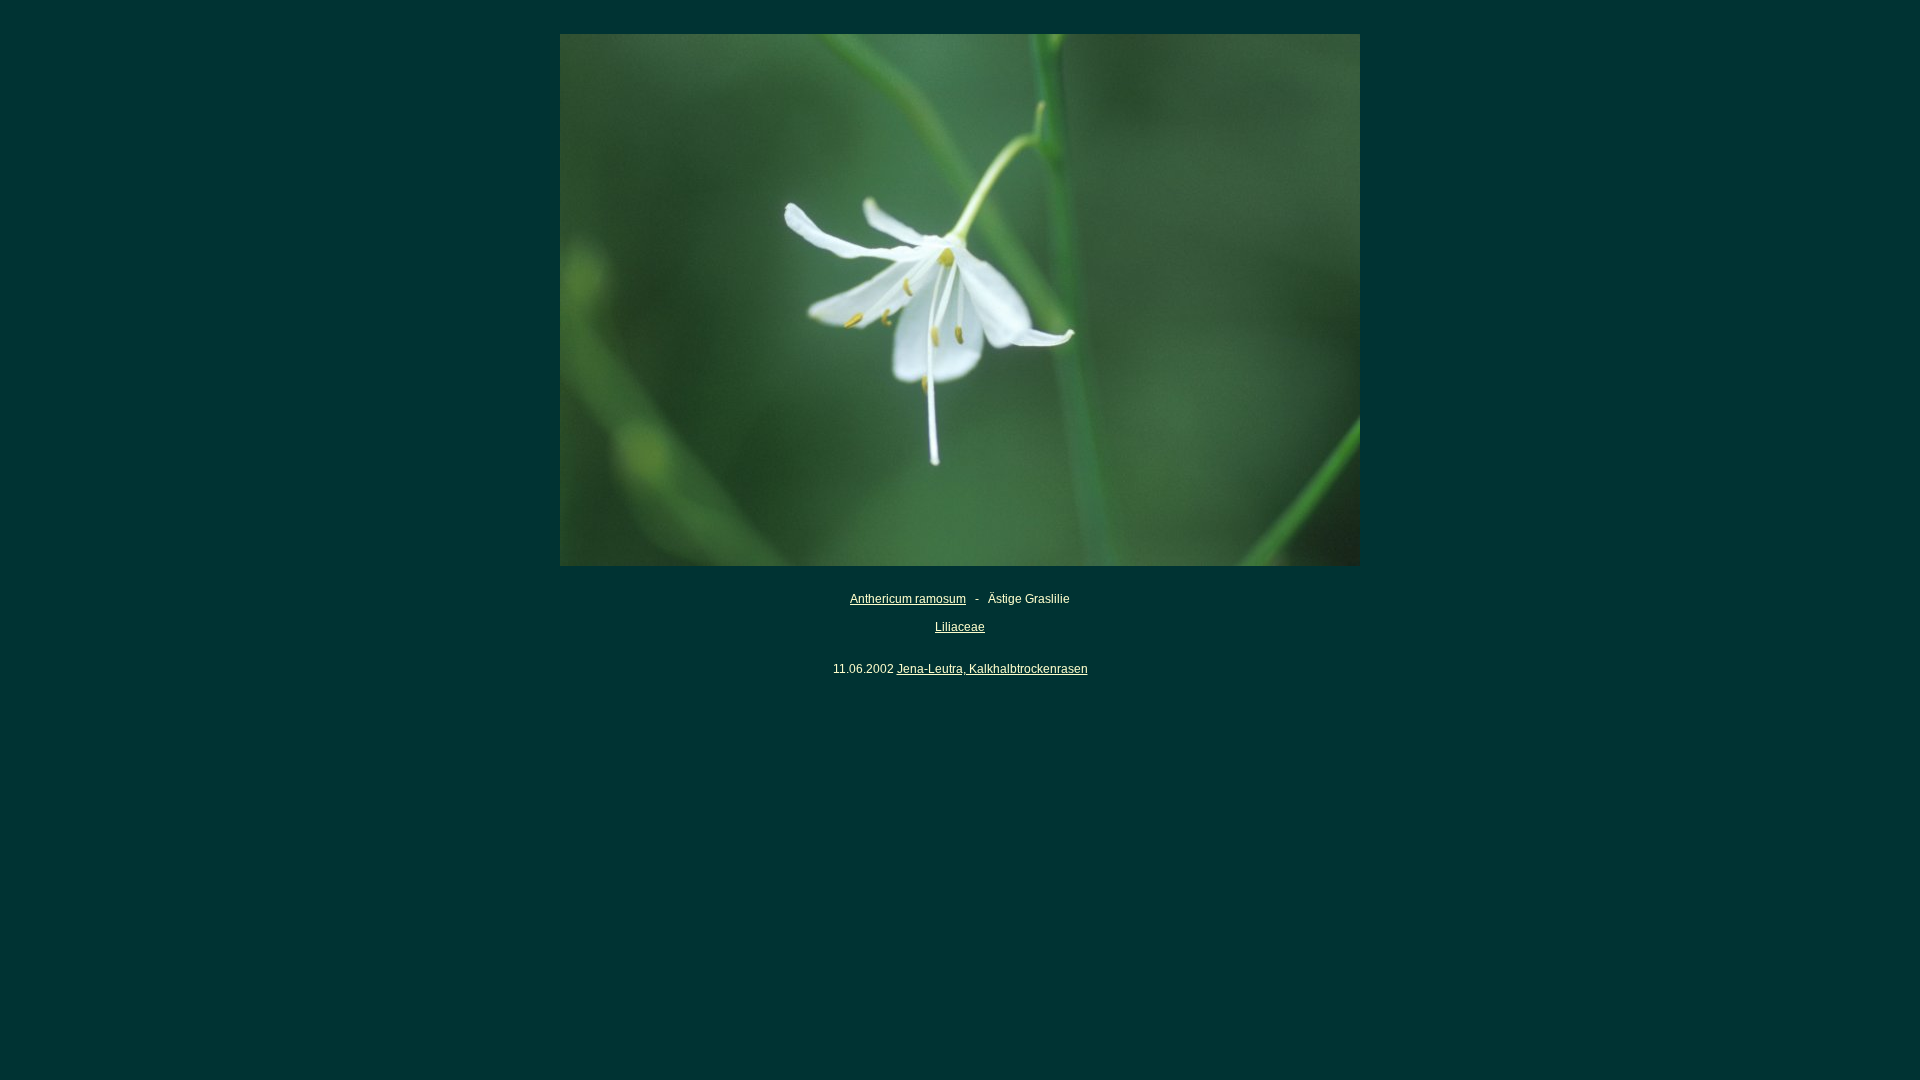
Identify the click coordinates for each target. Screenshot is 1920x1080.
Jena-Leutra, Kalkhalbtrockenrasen (992, 669)
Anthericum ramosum (908, 599)
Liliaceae (960, 627)
